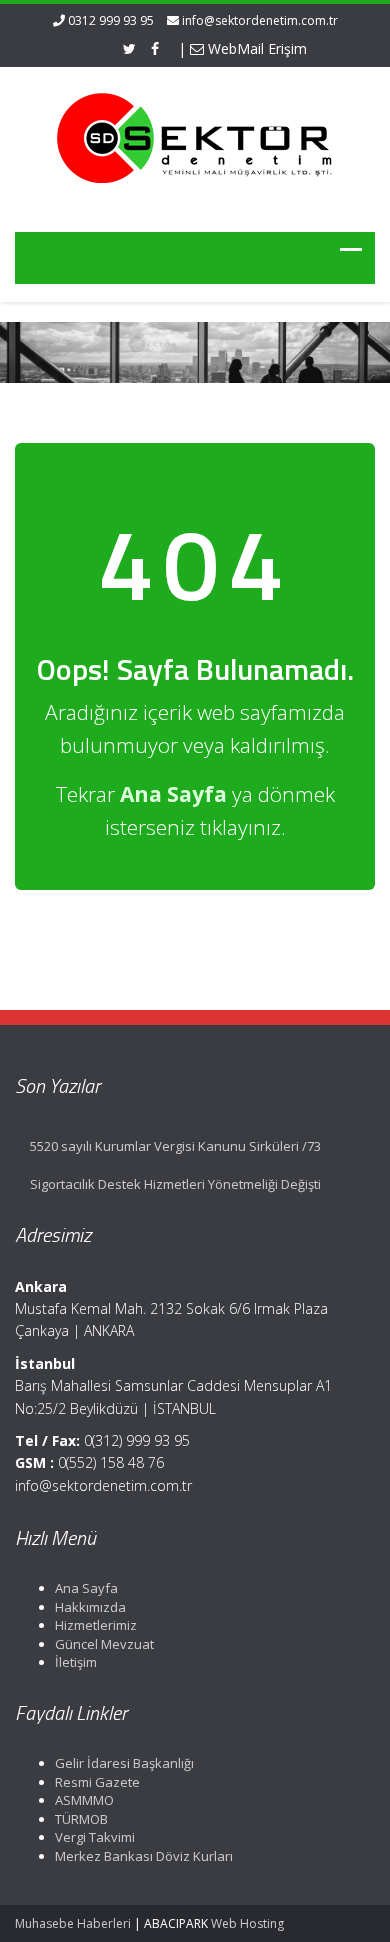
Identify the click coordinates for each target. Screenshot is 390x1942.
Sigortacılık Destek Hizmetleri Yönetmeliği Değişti (175, 1184)
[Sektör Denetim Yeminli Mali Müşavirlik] (195, 137)
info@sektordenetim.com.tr (260, 20)
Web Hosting (247, 1923)
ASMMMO (84, 1800)
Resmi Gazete (97, 1782)
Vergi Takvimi (95, 1837)
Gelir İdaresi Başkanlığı (124, 1763)
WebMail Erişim (255, 48)
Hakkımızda (90, 1607)
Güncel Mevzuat (104, 1644)
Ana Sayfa (86, 1588)
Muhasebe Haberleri (73, 1923)
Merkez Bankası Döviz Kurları (144, 1856)
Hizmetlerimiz (96, 1625)
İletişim (76, 1662)
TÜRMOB (81, 1819)
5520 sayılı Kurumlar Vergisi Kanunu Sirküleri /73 (175, 1146)
